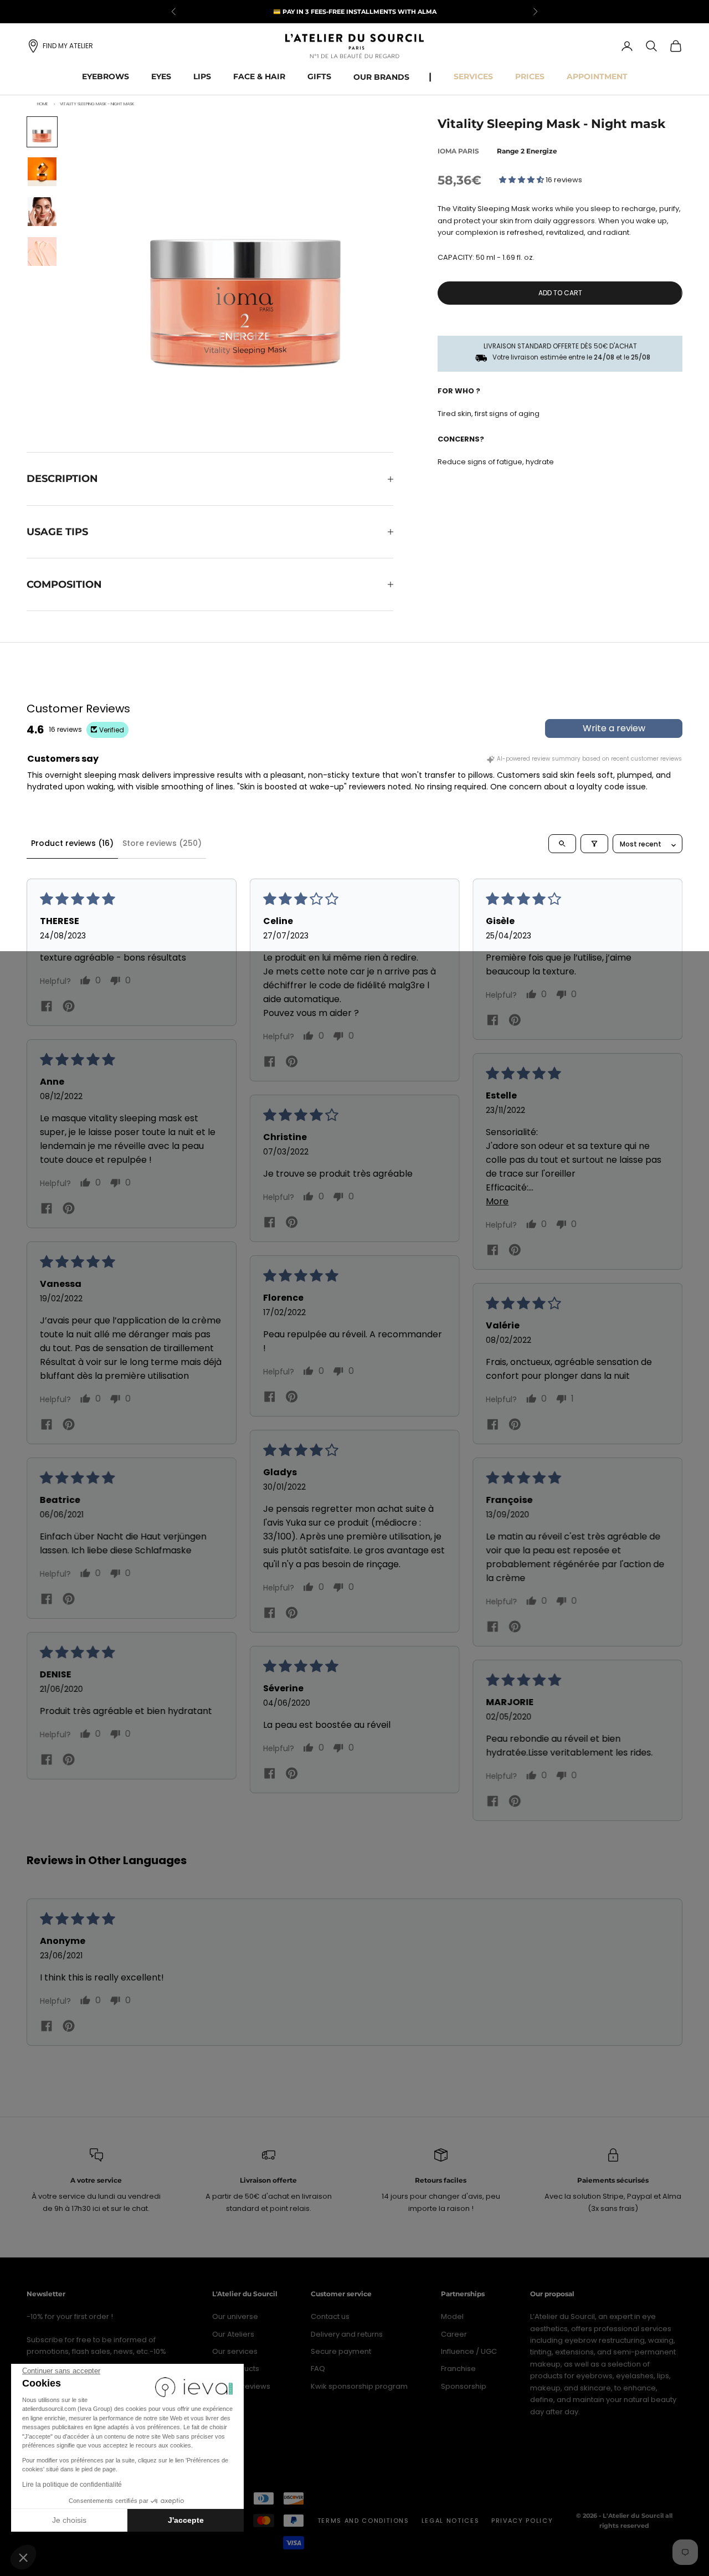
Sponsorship (464, 2386)
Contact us (330, 2316)
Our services (235, 2351)
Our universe (235, 2316)
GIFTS (319, 76)
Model (452, 2316)
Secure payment (341, 2351)
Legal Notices (450, 2521)
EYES (161, 76)
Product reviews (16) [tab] (72, 843)
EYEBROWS (106, 76)
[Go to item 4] (42, 252)
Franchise (458, 2369)
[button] (23, 2557)
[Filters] (594, 844)
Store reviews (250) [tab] (162, 843)
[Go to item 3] (42, 212)
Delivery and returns (347, 2334)
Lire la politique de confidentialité (72, 2485)
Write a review (614, 728)
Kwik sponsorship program (359, 2386)
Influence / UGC (469, 2351)
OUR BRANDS (381, 77)
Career (454, 2334)
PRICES (530, 76)
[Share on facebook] (47, 1006)
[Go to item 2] (42, 172)
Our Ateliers (233, 2334)
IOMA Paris (458, 151)
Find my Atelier (68, 46)
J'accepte (186, 2520)
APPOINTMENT (597, 76)
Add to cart (560, 293)
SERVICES (473, 76)
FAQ (318, 2369)
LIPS (202, 76)
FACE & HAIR (259, 76)
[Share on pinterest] (69, 1006)
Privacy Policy (522, 2521)
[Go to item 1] (42, 132)
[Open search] (562, 844)
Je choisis (69, 2520)
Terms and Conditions (363, 2521)
